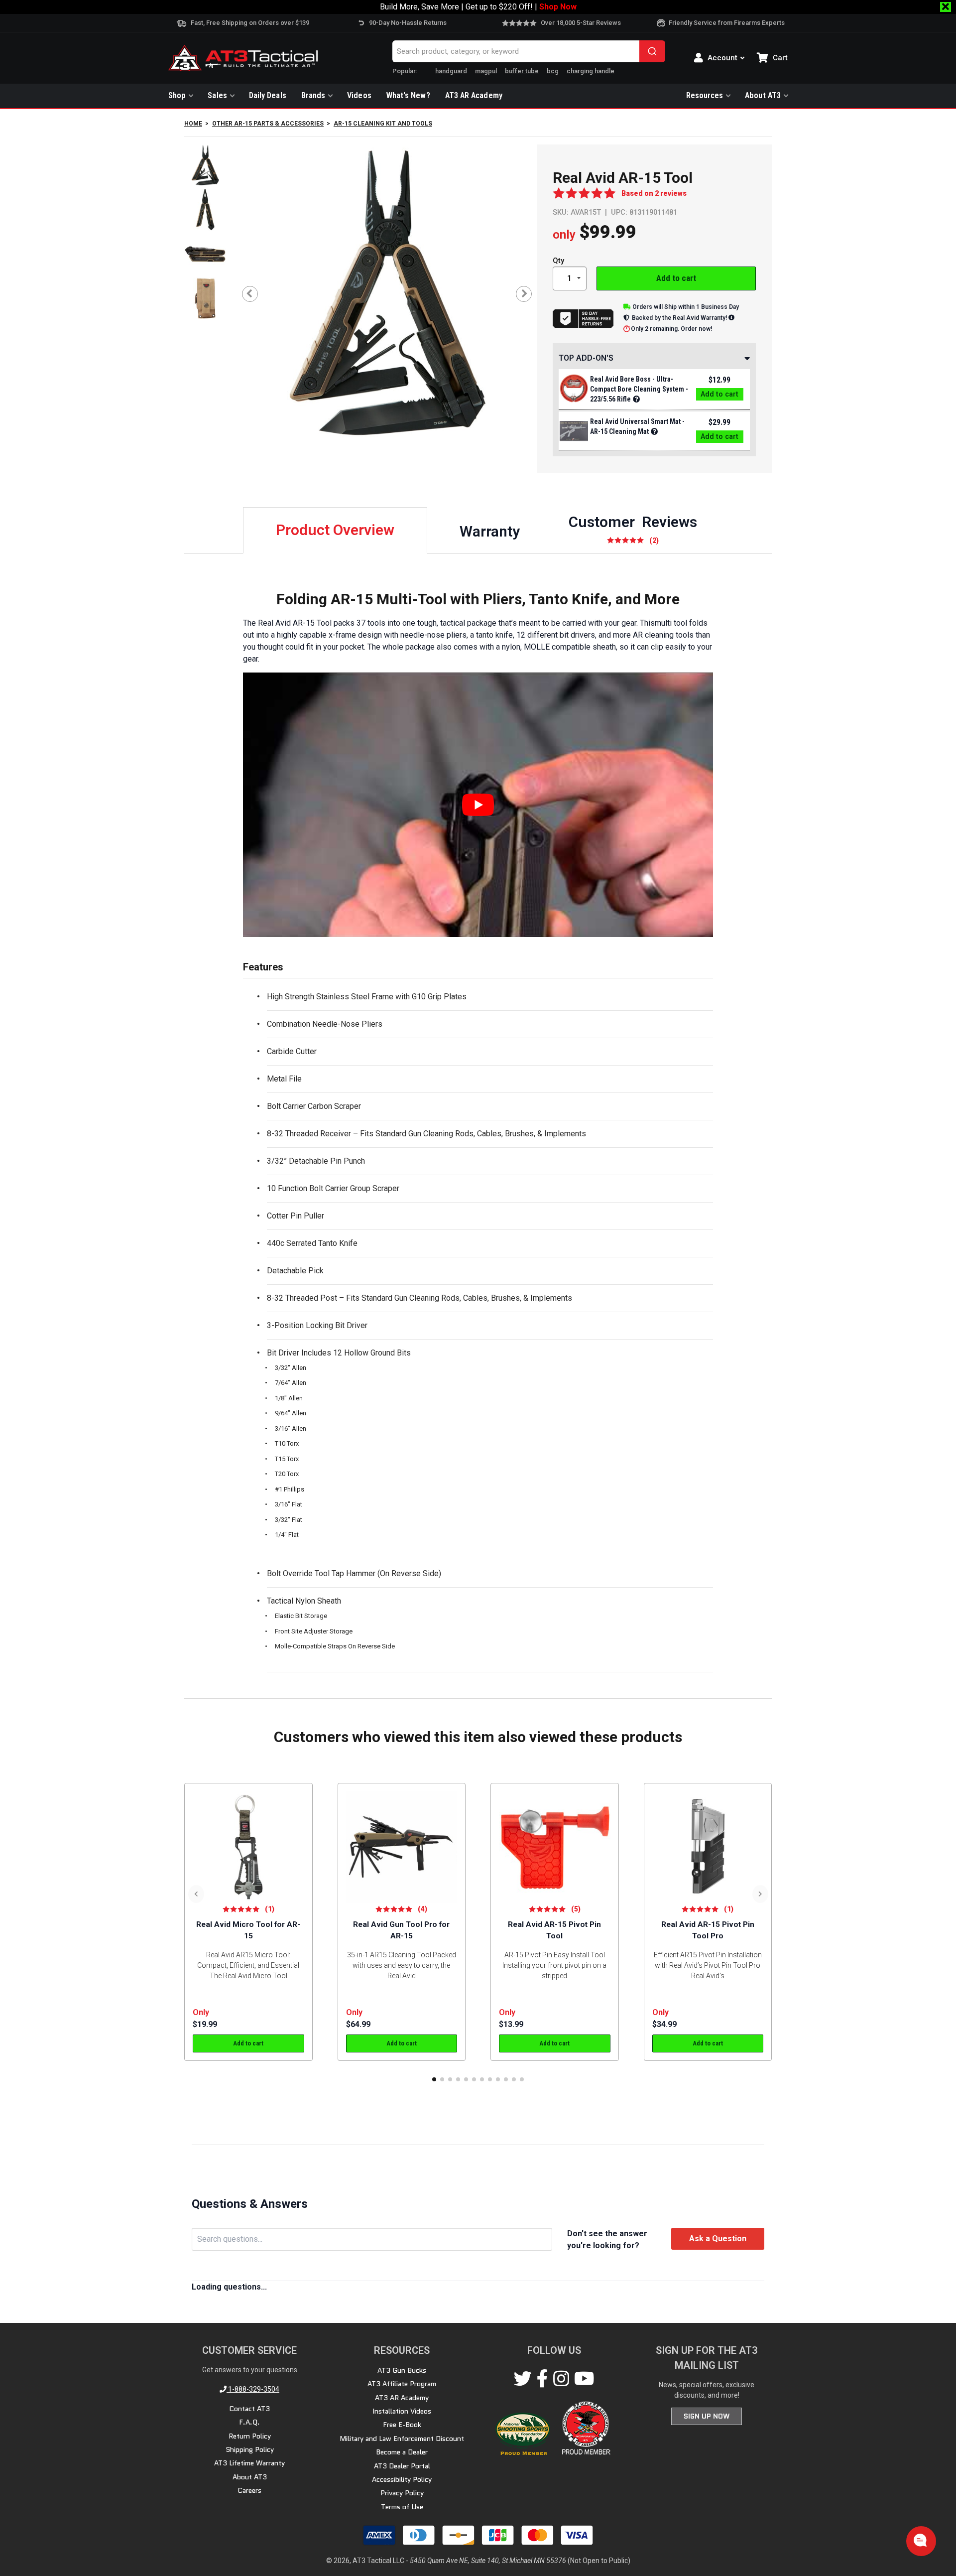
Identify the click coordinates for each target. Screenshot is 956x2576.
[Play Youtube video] (478, 805)
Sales (217, 95)
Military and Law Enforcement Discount (402, 2439)
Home (193, 124)
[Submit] (652, 51)
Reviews (633, 529)
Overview (335, 530)
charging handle (591, 71)
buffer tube (522, 71)
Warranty (490, 531)
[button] (434, 2079)
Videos (359, 95)
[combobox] (529, 51)
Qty (558, 261)
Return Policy (250, 2436)
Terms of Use (402, 2507)
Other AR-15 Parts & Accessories (268, 124)
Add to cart (676, 278)
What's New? (408, 95)
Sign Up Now (707, 2416)
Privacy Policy (402, 2493)
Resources (705, 95)
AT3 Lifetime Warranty (249, 2463)
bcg (553, 71)
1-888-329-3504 (253, 2389)
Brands (313, 95)
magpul (486, 71)
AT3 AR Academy (474, 95)
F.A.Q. (249, 2422)
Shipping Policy (250, 2449)
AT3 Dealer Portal (402, 2466)
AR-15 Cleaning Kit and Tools (383, 124)
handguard (451, 71)
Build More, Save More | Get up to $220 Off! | (478, 7)
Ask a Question (718, 2238)
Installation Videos (402, 2411)
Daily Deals (268, 95)
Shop (177, 95)
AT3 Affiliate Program (402, 2384)
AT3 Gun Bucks (402, 2370)
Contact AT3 (249, 2409)
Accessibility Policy (402, 2479)
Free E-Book (402, 2425)
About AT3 (763, 95)
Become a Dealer (402, 2452)
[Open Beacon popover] (920, 2540)
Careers (249, 2490)
